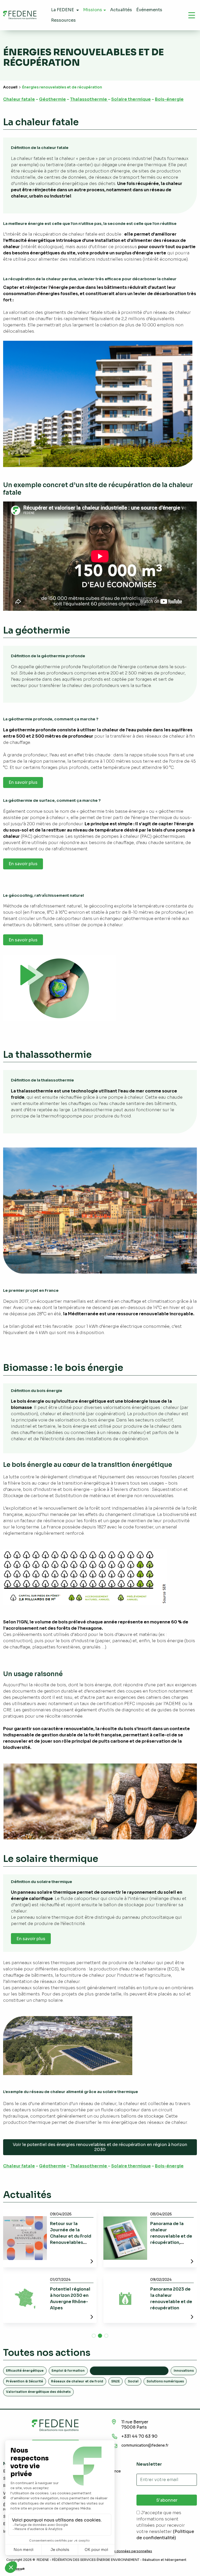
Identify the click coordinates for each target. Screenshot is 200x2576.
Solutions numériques (165, 2381)
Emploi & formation (68, 2371)
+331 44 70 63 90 (139, 2436)
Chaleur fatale (19, 99)
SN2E (115, 2381)
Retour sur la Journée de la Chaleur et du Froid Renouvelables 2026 (71, 2236)
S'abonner (167, 2500)
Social (133, 2381)
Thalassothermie (89, 99)
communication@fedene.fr (145, 2445)
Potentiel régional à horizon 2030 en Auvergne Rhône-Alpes (70, 2299)
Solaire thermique (131, 99)
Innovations (184, 2371)
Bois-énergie (169, 99)
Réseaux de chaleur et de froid (77, 2381)
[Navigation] (192, 15)
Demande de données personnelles (124, 2551)
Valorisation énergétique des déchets (38, 2392)
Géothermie (52, 99)
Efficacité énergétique (25, 2371)
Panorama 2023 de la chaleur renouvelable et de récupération (171, 2299)
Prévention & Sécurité (24, 2381)
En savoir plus (23, 782)
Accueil (10, 87)
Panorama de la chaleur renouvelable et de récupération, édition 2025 (171, 2236)
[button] (94, 2336)
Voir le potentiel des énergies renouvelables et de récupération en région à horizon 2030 (100, 2147)
